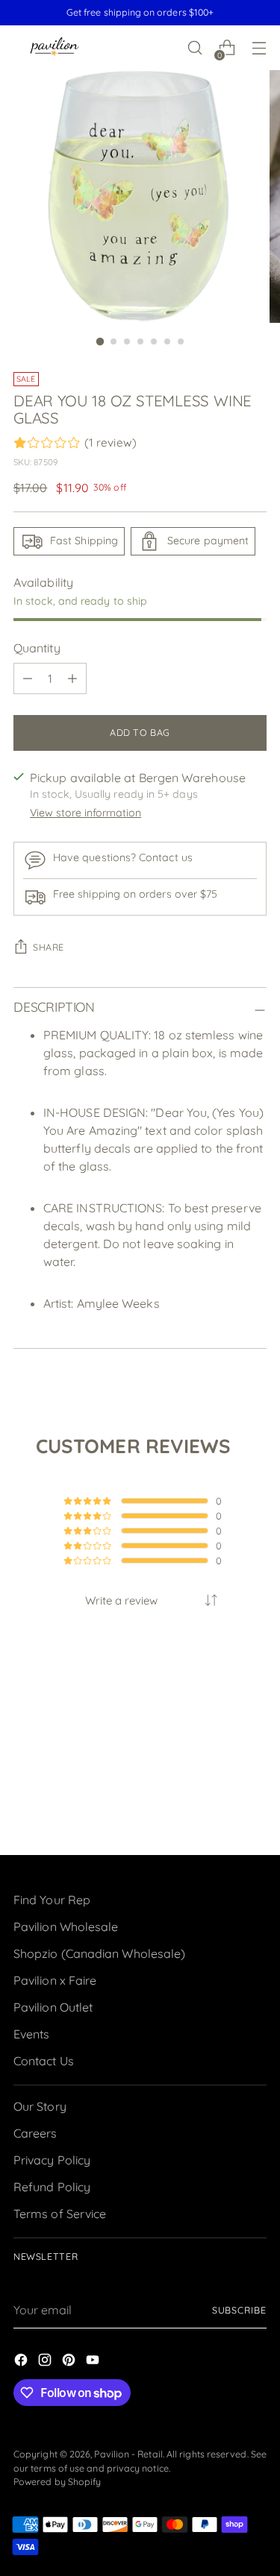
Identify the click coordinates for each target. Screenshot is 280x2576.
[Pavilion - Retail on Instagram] (46, 2362)
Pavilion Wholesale (66, 1927)
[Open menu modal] (259, 48)
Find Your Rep (52, 1900)
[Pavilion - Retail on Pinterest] (70, 2362)
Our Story (40, 2106)
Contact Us (44, 2061)
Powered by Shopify (57, 2482)
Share (49, 947)
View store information (85, 813)
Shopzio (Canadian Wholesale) (99, 1953)
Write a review (121, 1600)
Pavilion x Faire (55, 1980)
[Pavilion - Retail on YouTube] (94, 2362)
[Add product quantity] (72, 678)
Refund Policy (52, 2187)
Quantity (37, 648)
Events (31, 2034)
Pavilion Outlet (53, 2007)
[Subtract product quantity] (28, 678)
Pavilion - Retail (128, 2454)
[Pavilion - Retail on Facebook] (22, 2362)
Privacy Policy (52, 2160)
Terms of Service (60, 2214)
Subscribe (239, 2310)
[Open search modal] (195, 48)
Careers (35, 2133)
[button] (211, 1600)
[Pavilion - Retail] (55, 48)
